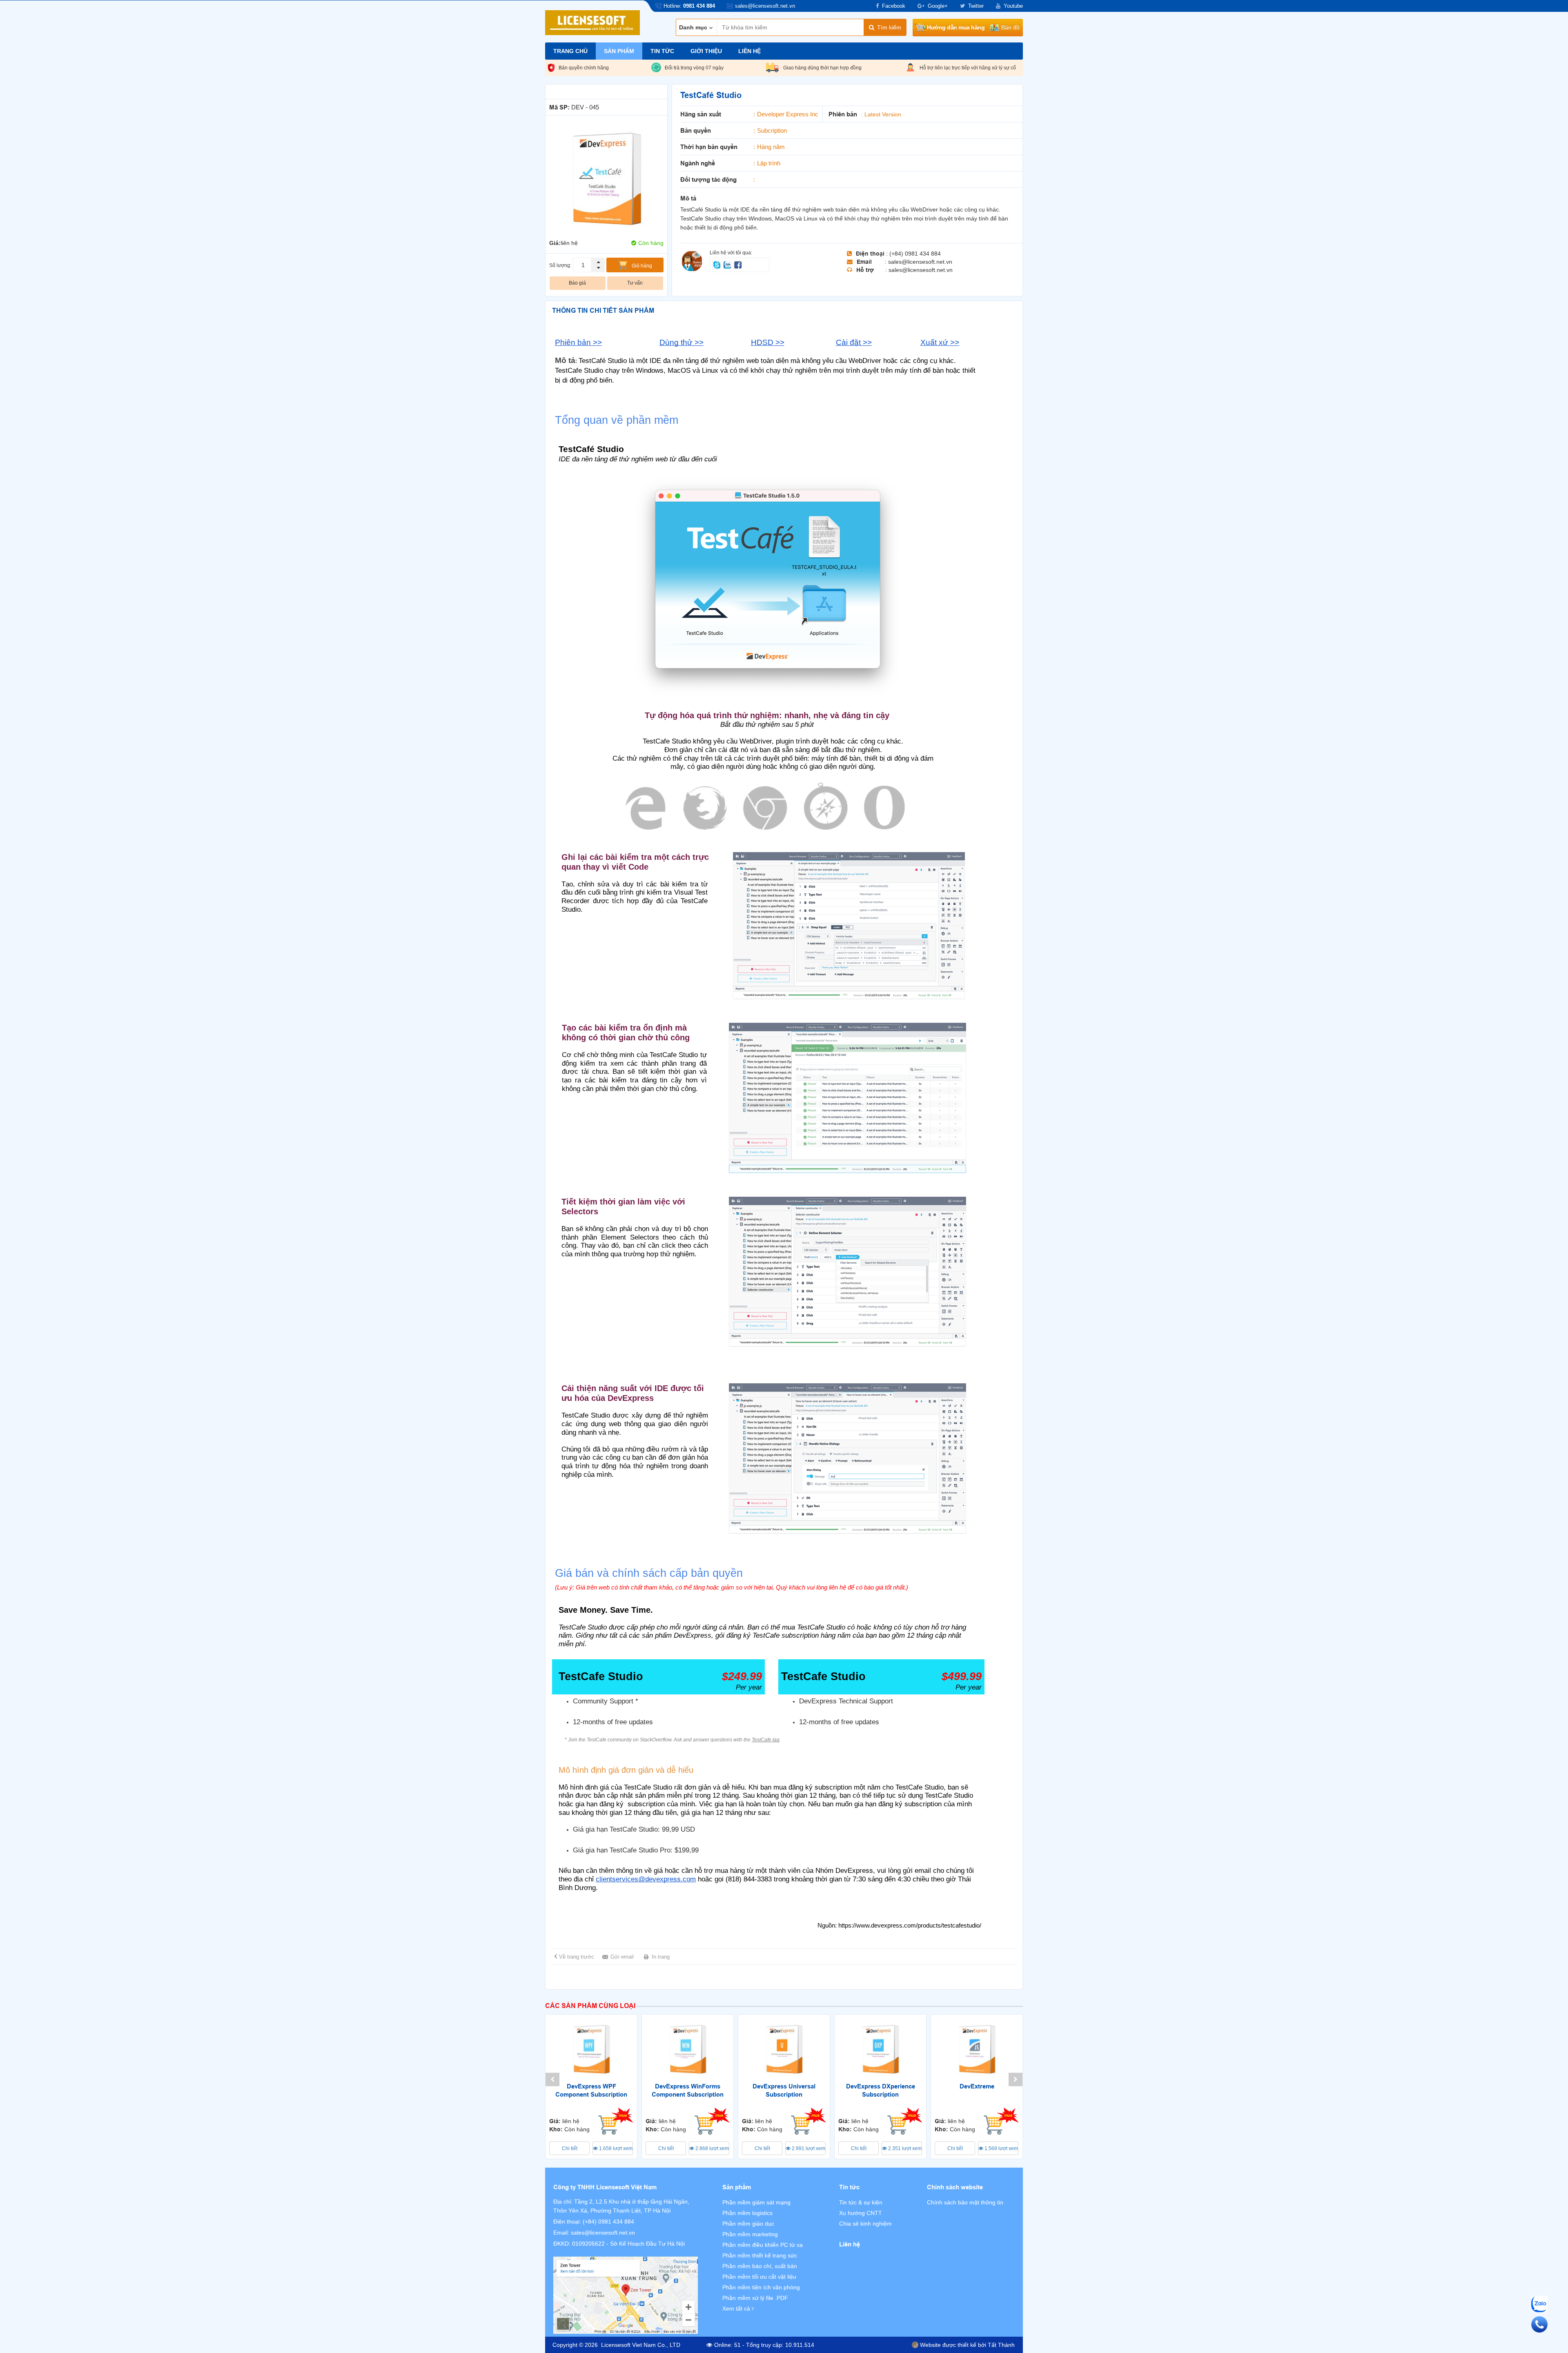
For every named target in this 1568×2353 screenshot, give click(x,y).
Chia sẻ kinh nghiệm (865, 2224)
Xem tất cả (737, 2308)
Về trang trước (577, 1957)
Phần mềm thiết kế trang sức (760, 2255)
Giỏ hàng (642, 266)
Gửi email (622, 1957)
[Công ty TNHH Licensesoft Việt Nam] (626, 2295)
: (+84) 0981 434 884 (913, 254)
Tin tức (662, 51)
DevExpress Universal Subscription (784, 2090)
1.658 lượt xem (615, 2148)
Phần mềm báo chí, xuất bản (760, 2266)
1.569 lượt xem (1001, 2148)
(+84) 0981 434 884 (608, 2222)
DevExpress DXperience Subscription (881, 2090)
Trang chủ (570, 51)
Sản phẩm (619, 51)
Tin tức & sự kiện (861, 2202)
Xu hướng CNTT (861, 2213)
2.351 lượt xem (904, 2148)
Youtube (1013, 6)
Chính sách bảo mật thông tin (965, 2202)
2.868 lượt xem (712, 2148)
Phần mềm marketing (750, 2234)
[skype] (717, 264)
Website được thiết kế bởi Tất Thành (967, 2345)
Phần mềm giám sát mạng (756, 2202)
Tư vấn (635, 283)
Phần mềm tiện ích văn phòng (761, 2287)
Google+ (938, 6)
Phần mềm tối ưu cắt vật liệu (759, 2277)
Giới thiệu (706, 51)
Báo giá (577, 283)
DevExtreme (977, 2086)
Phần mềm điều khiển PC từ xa (763, 2245)
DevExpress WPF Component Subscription (591, 2090)
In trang (661, 1957)
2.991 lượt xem (808, 2148)
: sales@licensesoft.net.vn (919, 262)
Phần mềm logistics (747, 2213)
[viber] (738, 264)
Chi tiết (570, 2148)
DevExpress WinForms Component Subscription (688, 2090)
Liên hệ (749, 51)
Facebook (894, 6)
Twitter (976, 6)
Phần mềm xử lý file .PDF (755, 2298)
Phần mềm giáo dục (748, 2224)
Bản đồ (1010, 27)
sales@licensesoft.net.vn (603, 2233)
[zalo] (728, 264)
